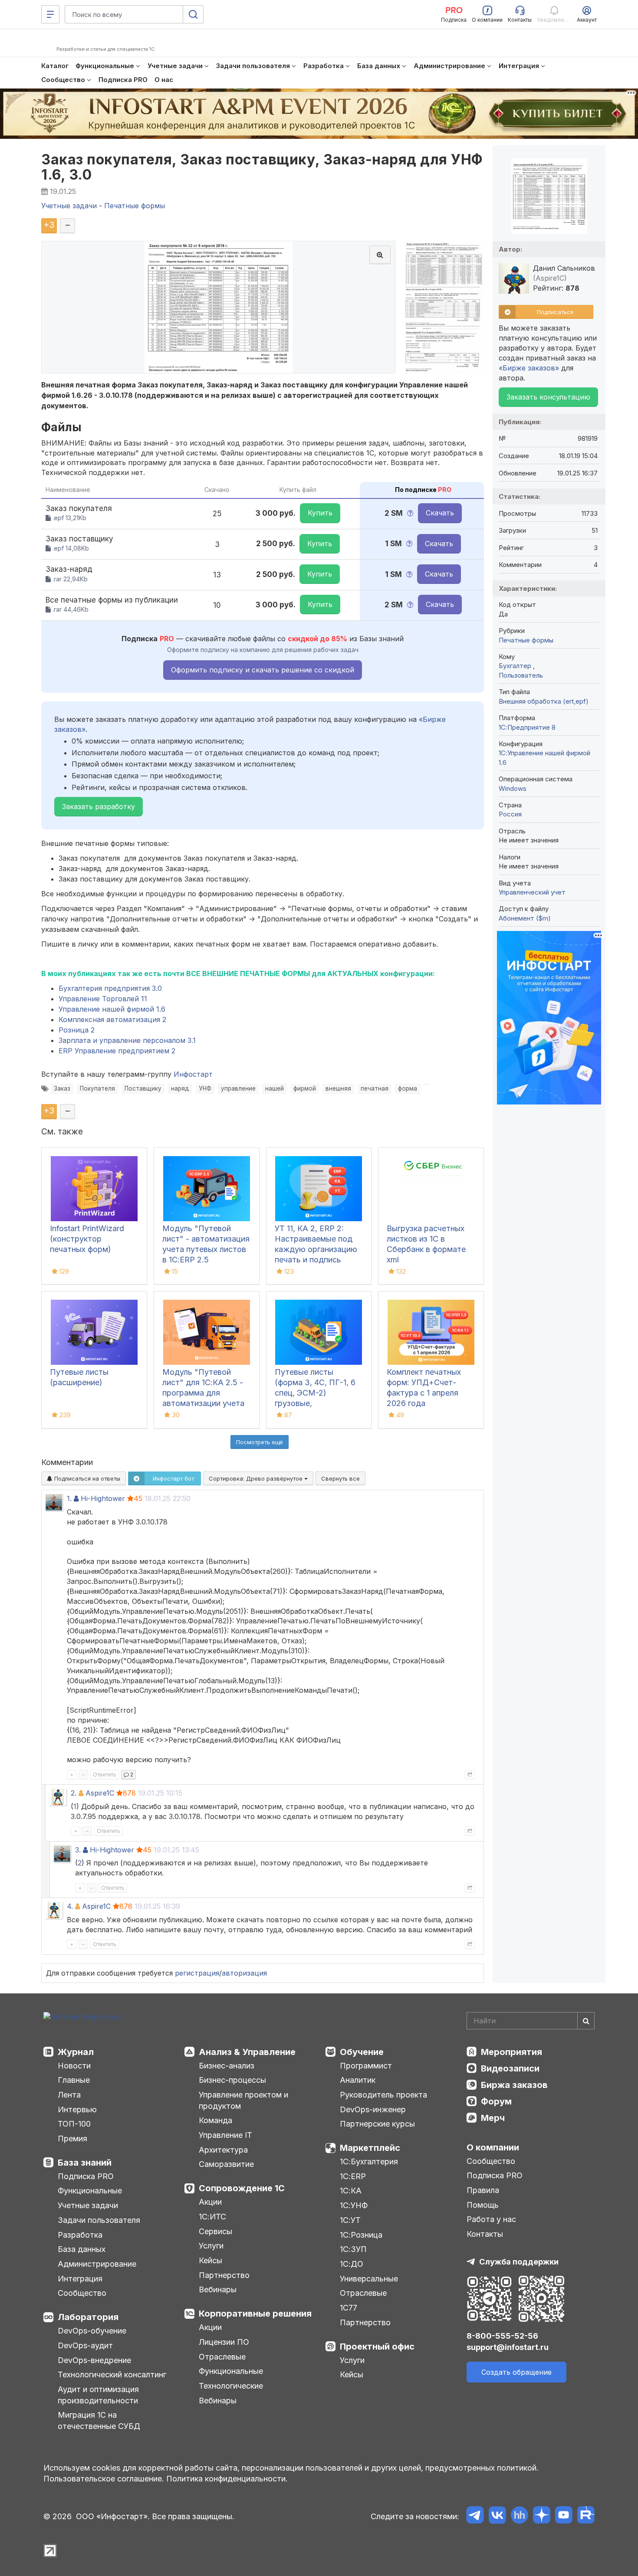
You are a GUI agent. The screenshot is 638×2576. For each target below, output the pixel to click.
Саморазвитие (226, 2164)
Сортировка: (257, 1478)
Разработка (80, 2235)
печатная (375, 1088)
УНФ (205, 1088)
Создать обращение (516, 2372)
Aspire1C (100, 1793)
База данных (82, 2249)
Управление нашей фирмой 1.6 (112, 1009)
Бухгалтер (516, 666)
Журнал (76, 2052)
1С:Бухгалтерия (369, 2161)
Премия (72, 2138)
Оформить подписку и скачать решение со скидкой (263, 670)
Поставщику (143, 1088)
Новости (74, 2066)
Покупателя (97, 1088)
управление (238, 1088)
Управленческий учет (532, 892)
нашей (275, 1088)
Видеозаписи (510, 2068)
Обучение (362, 2052)
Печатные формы (526, 640)
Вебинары (218, 2289)
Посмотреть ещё (260, 1442)
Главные (74, 2080)
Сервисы (215, 2231)
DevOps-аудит (85, 2345)
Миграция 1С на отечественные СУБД (99, 2420)
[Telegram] (475, 2516)
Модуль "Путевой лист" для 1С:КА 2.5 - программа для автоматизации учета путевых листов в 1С (203, 1393)
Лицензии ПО (224, 2342)
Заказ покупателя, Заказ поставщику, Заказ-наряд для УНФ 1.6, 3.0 (262, 167)
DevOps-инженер (373, 2109)
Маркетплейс (370, 2148)
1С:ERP (353, 2176)
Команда (215, 2120)
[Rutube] (586, 2516)
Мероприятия (511, 2052)
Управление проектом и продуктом (243, 2100)
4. (70, 1906)
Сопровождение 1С (242, 2188)
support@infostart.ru (508, 2347)
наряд (180, 1088)
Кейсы (210, 2260)
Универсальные (369, 2279)
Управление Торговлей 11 (103, 999)
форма (408, 1088)
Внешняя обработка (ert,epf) (544, 701)
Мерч (493, 2118)
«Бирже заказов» (529, 368)
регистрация (197, 1973)
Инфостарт (193, 1074)
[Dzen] (541, 2516)
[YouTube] (564, 2516)
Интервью (77, 2109)
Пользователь (521, 675)
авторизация (244, 1973)
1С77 (349, 2308)
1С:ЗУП (353, 2249)
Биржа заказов (514, 2085)
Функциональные (90, 2191)
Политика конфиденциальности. (227, 2479)
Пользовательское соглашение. (104, 2479)
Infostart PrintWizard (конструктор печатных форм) (87, 1239)
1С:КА (351, 2191)
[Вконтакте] (497, 2516)
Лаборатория (88, 2317)
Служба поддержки (519, 2262)
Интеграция (80, 2279)
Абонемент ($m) (525, 918)
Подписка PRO (86, 2176)
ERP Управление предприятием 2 (117, 1051)
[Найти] (586, 2021)
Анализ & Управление (247, 2052)
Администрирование (97, 2264)
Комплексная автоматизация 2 (112, 1019)
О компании (493, 2147)
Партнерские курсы (377, 2124)
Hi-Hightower (103, 1498)
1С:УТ (350, 2220)
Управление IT (225, 2135)
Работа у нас (491, 2219)
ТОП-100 (74, 2124)
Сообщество (82, 2293)
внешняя (338, 1088)
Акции (210, 2202)
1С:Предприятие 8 (527, 727)
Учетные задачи (88, 2205)
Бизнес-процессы (232, 2080)
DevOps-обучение (92, 2331)
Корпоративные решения (255, 2314)
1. (69, 1498)
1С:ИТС (212, 2217)
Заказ (62, 1088)
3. (78, 1850)
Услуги (211, 2246)
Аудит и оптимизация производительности (98, 2395)
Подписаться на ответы (86, 1478)
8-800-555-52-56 (502, 2336)
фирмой (305, 1088)
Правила (483, 2190)
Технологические (231, 2386)
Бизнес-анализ (227, 2066)
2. (74, 1793)
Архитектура (223, 2150)
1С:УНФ (354, 2205)
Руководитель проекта (383, 2095)
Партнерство (224, 2275)
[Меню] (50, 14)
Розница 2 (77, 1030)
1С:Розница (361, 2235)
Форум (496, 2101)
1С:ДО (352, 2264)
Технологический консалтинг (112, 2374)
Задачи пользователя (99, 2220)
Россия (510, 814)
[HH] (519, 2516)
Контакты (485, 2234)
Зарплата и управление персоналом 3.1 (127, 1040)
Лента (69, 2095)
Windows (513, 788)
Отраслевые (222, 2357)
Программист (366, 2066)
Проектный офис (377, 2347)
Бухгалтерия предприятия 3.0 (110, 988)
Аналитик (358, 2080)
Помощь (483, 2205)
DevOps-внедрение (94, 2360)
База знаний (85, 2163)
